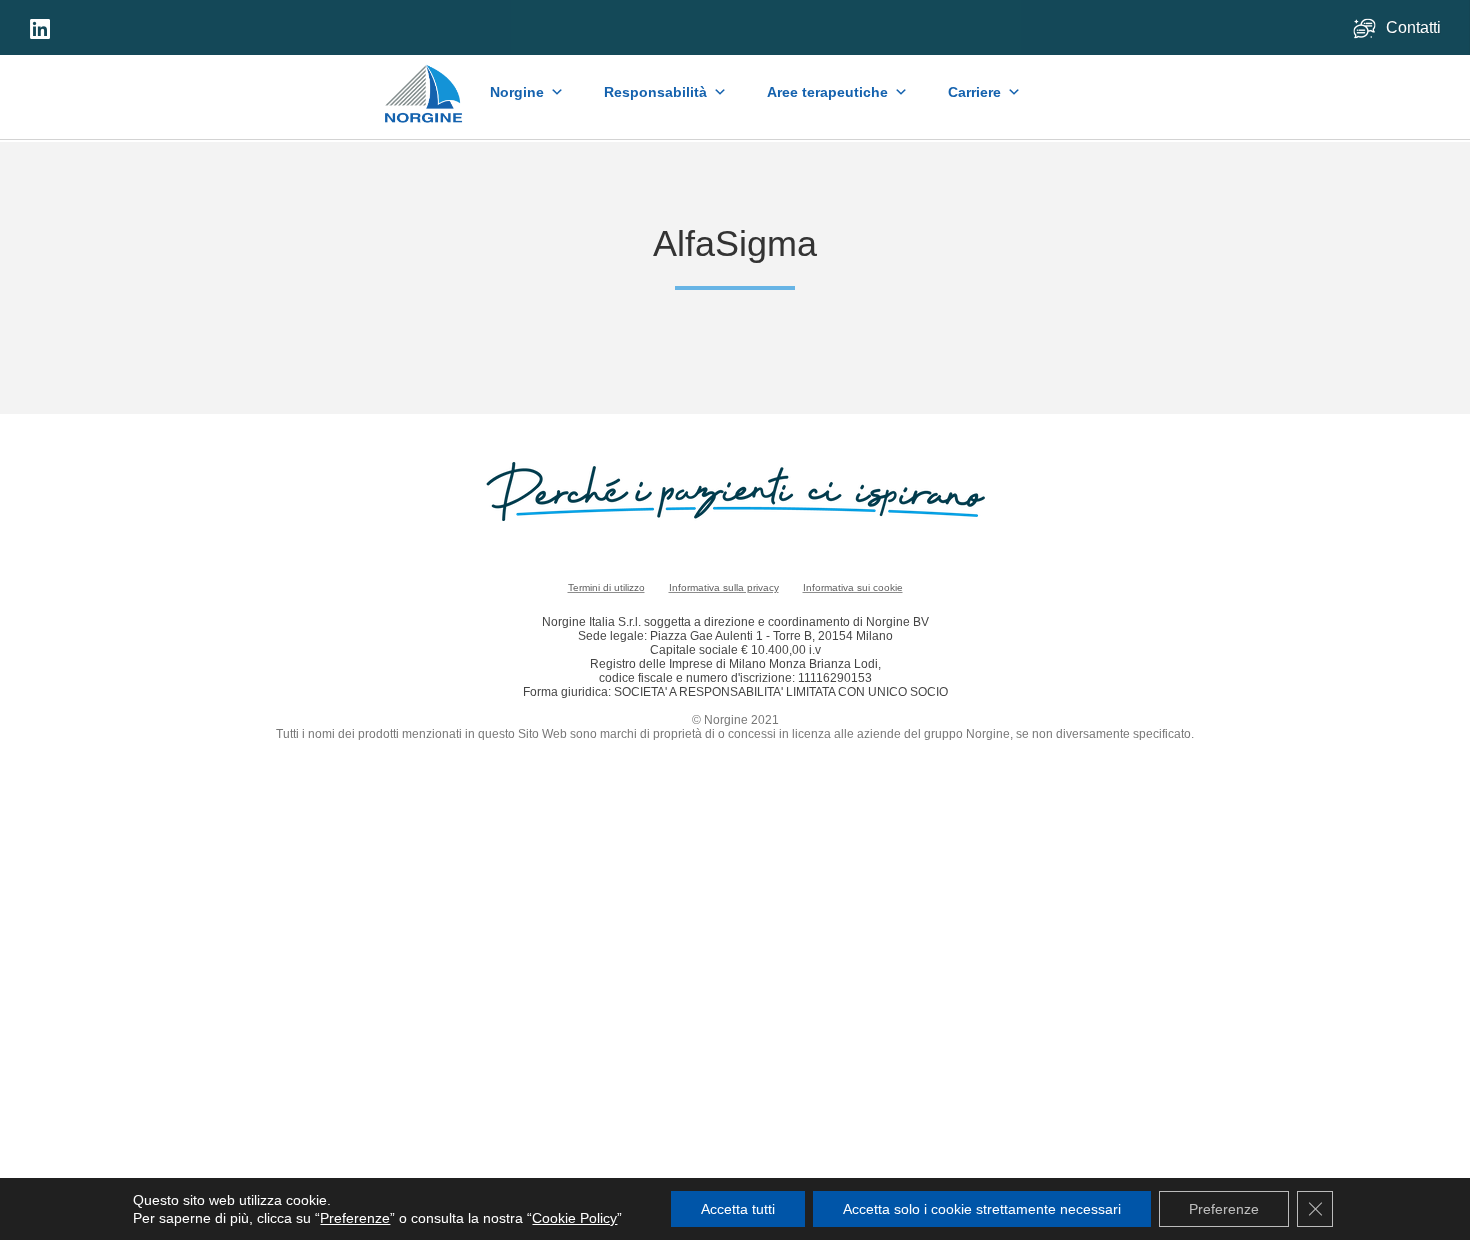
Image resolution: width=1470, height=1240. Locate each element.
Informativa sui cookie (853, 587)
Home (424, 84)
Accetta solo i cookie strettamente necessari (982, 1209)
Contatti (1415, 27)
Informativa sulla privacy (724, 587)
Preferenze (355, 1218)
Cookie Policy (574, 1218)
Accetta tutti (738, 1209)
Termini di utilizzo (606, 587)
